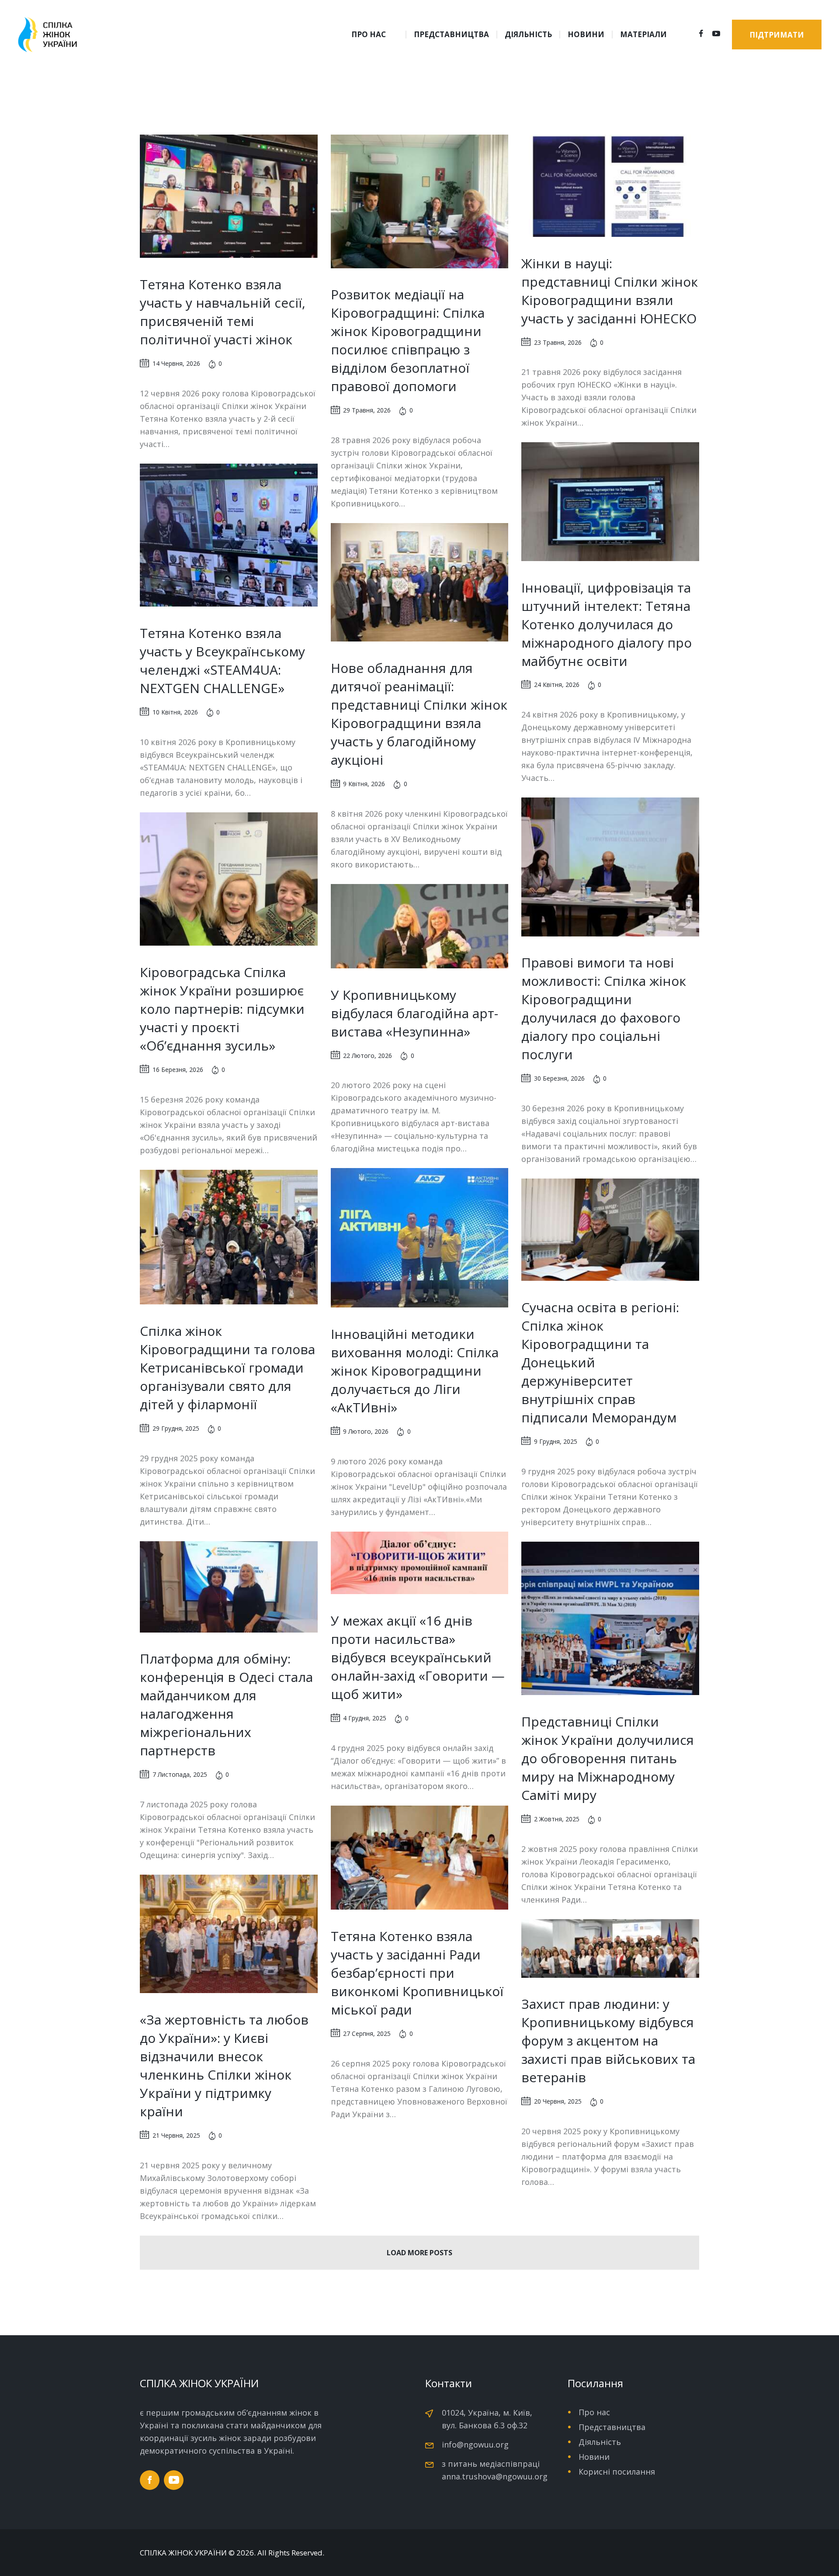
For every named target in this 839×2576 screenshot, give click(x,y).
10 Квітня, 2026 (175, 712)
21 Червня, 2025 (176, 2135)
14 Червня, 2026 (176, 363)
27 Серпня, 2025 (367, 2033)
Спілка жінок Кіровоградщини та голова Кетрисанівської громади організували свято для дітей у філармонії (227, 1368)
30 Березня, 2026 (559, 1078)
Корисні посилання (617, 2472)
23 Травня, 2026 (558, 342)
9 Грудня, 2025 (556, 1441)
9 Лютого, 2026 (366, 1431)
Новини (594, 2457)
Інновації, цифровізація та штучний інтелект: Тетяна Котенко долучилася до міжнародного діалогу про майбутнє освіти (607, 624)
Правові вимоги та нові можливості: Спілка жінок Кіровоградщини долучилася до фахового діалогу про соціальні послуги (604, 1008)
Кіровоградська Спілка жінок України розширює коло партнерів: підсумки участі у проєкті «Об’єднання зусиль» (222, 1009)
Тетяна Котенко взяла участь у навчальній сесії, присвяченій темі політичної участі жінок (223, 312)
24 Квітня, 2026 (557, 685)
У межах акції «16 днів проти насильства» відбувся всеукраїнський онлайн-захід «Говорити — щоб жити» (418, 1657)
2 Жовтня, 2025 (557, 1819)
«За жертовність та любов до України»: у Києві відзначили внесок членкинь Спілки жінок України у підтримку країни (224, 2065)
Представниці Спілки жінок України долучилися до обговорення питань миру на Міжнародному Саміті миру (608, 1758)
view (229, 196)
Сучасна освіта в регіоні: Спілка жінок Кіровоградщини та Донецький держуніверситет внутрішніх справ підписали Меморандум (600, 1362)
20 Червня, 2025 (558, 2101)
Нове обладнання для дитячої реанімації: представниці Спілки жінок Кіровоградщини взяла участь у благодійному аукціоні (419, 714)
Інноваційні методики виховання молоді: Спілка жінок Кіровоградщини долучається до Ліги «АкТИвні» (415, 1371)
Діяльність (600, 2442)
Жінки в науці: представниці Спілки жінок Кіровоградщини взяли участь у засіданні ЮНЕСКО (610, 291)
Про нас (594, 2412)
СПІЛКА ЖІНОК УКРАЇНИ (183, 2553)
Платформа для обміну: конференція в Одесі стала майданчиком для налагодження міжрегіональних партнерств (226, 1704)
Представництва (612, 2427)
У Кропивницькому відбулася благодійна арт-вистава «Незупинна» (414, 1013)
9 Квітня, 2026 (364, 784)
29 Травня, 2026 (367, 410)
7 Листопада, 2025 (180, 1774)
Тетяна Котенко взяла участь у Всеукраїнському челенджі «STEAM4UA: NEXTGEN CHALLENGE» (222, 660)
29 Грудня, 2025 (176, 1428)
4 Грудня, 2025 (365, 1718)
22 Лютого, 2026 (367, 1056)
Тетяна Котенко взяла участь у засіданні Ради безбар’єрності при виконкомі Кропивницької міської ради (417, 1973)
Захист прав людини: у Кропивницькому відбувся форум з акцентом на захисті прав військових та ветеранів (608, 2040)
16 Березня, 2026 (178, 1070)
